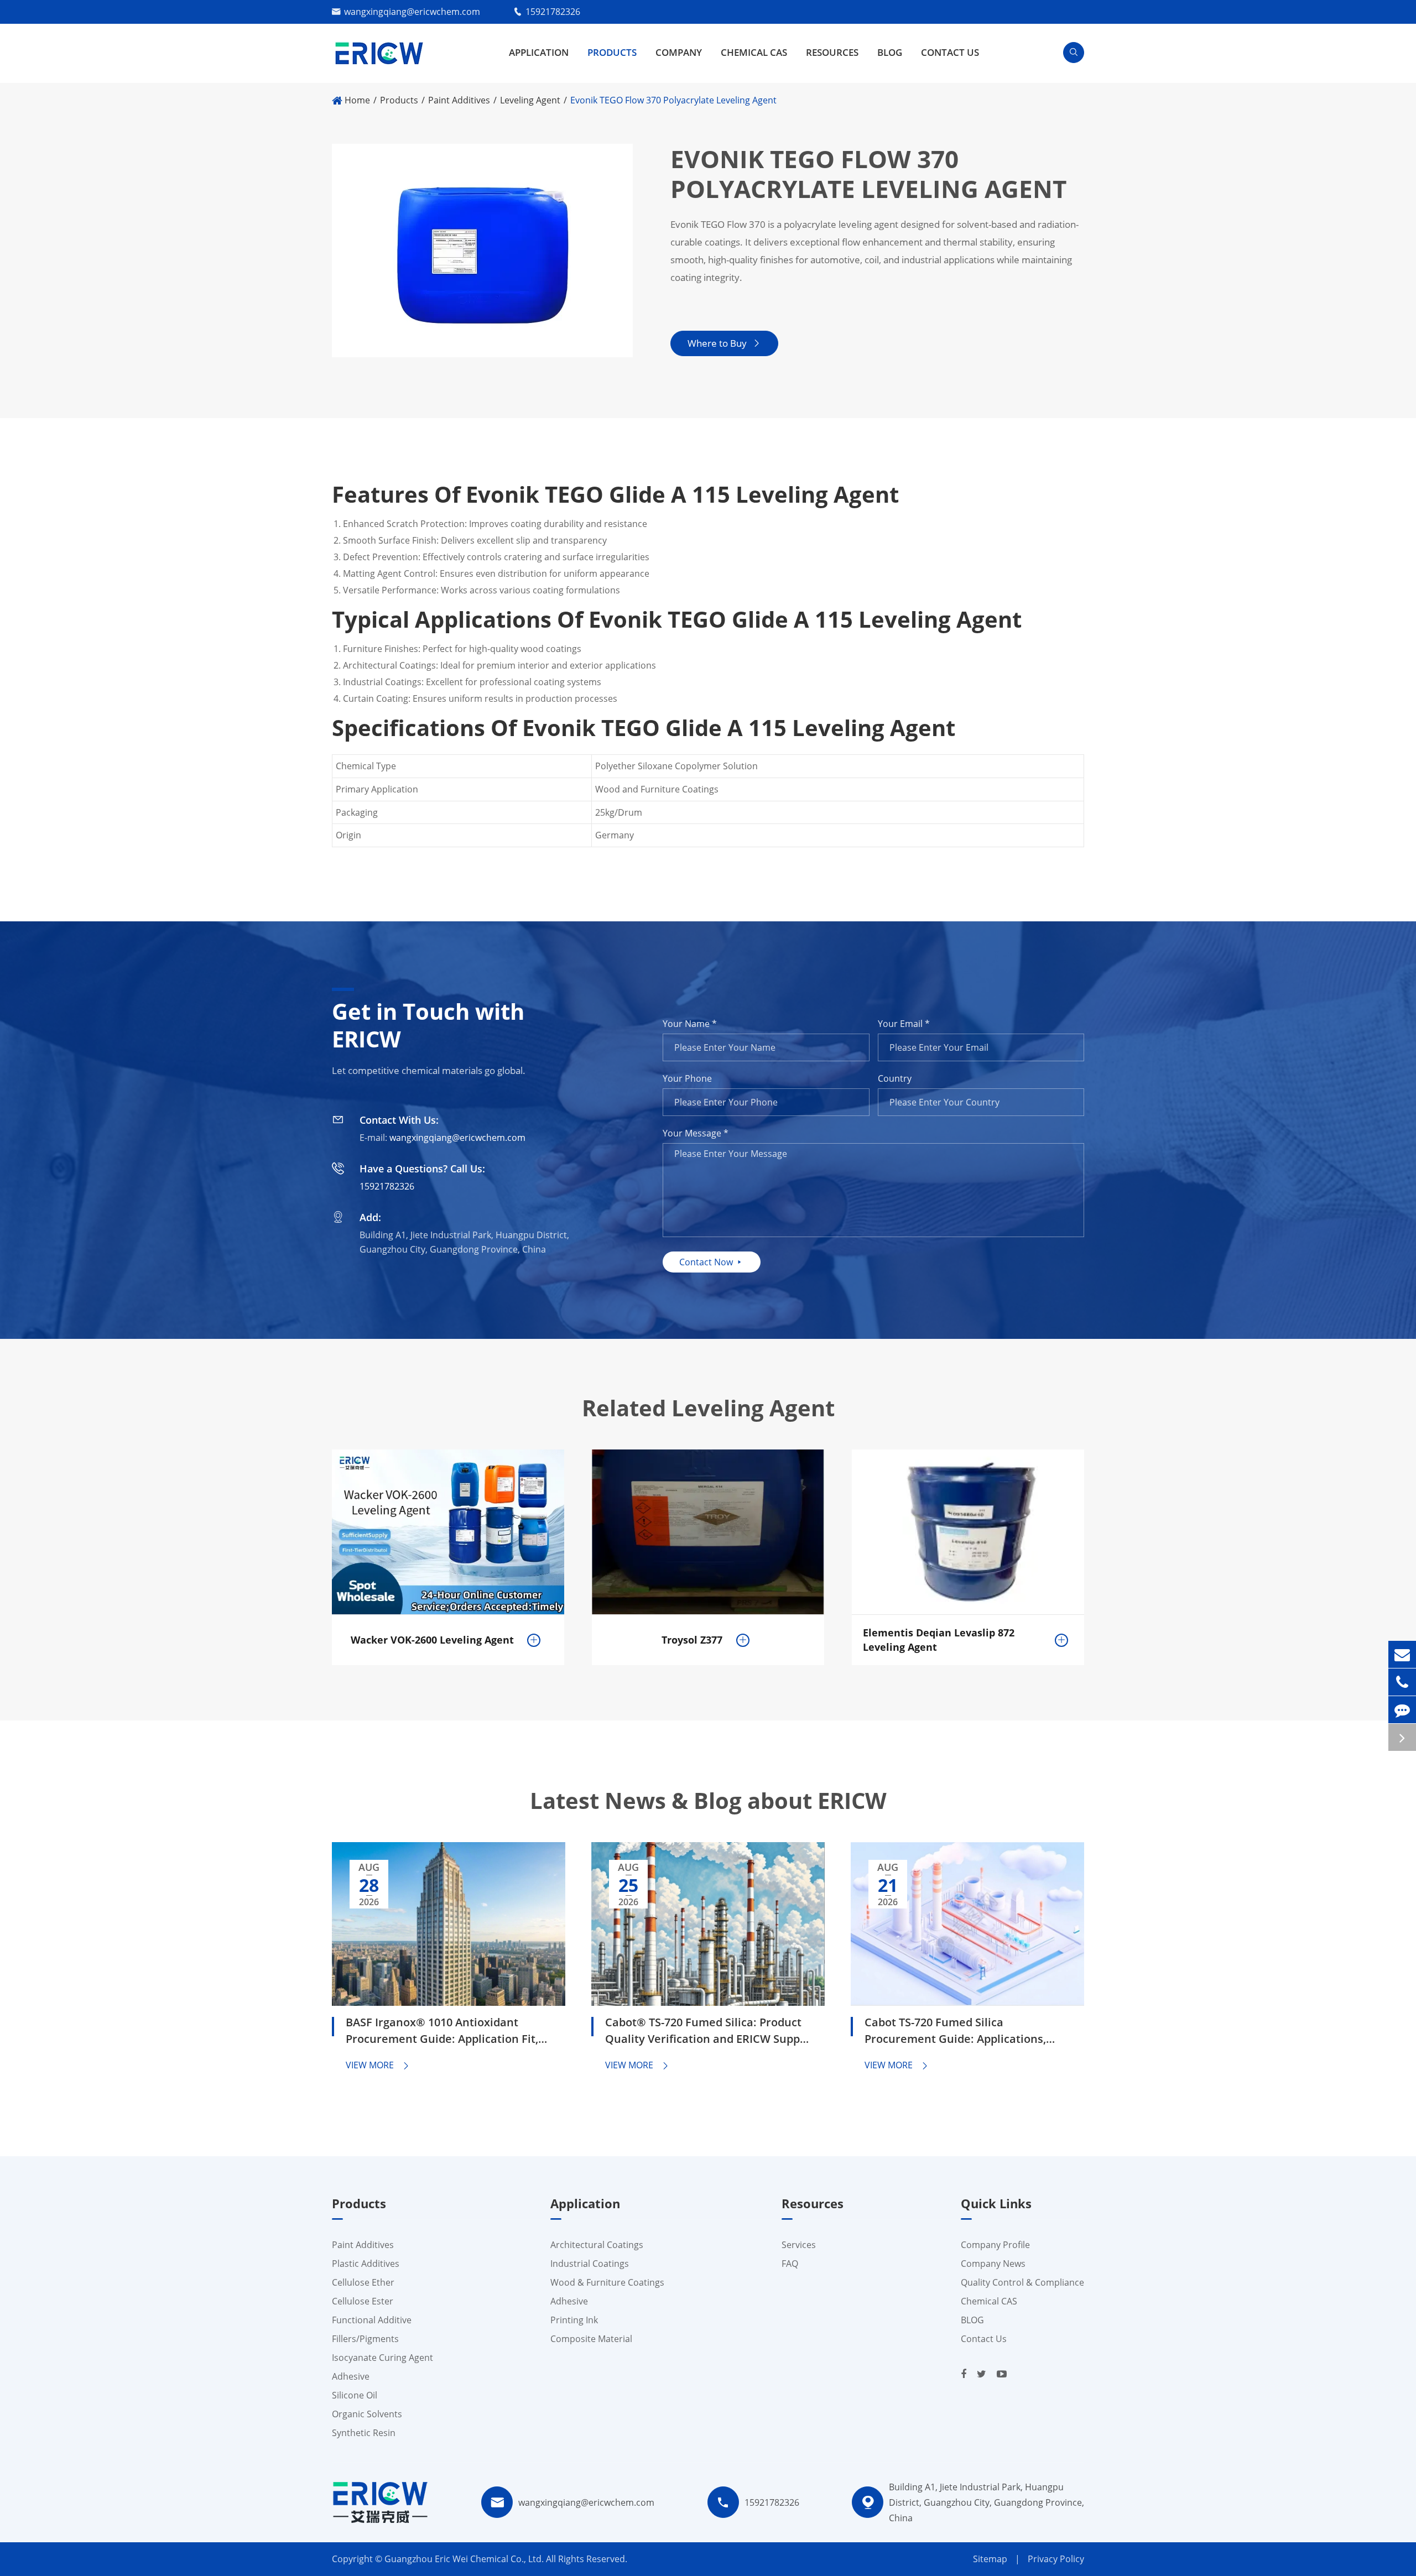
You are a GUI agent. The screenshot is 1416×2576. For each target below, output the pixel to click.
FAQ (790, 2264)
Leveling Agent (530, 100)
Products (612, 52)
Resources (832, 52)
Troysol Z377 (692, 1640)
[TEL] (1402, 1682)
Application (539, 52)
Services (799, 2245)
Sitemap (990, 2559)
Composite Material (591, 2339)
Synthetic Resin (364, 2433)
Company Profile (995, 2245)
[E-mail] (1402, 1654)
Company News (993, 2264)
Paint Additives (459, 100)
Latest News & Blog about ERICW (708, 1801)
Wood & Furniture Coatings (607, 2282)
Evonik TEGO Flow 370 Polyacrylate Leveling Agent (673, 100)
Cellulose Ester (363, 2301)
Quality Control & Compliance (1022, 2282)
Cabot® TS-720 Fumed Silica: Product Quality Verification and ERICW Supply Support (707, 2032)
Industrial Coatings (590, 2264)
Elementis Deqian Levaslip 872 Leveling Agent (939, 1640)
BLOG (890, 52)
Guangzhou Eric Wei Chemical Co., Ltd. (465, 2559)
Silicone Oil (355, 2395)
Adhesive (351, 2376)
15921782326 (553, 12)
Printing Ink (574, 2320)
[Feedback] (1402, 1710)
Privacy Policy (1056, 2559)
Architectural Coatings (597, 2245)
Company (679, 52)
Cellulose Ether (363, 2282)
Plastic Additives (366, 2264)
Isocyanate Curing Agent (382, 2358)
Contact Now (712, 1262)
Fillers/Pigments (365, 2339)
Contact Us (950, 52)
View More (378, 2065)
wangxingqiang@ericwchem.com (412, 12)
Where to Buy (724, 343)
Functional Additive (372, 2320)
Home (357, 100)
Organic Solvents (367, 2414)
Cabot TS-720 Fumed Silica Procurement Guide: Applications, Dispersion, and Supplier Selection (957, 2032)
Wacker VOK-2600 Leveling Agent (432, 1640)
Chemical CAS (754, 52)
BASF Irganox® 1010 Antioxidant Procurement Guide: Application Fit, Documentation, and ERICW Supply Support (442, 2032)
